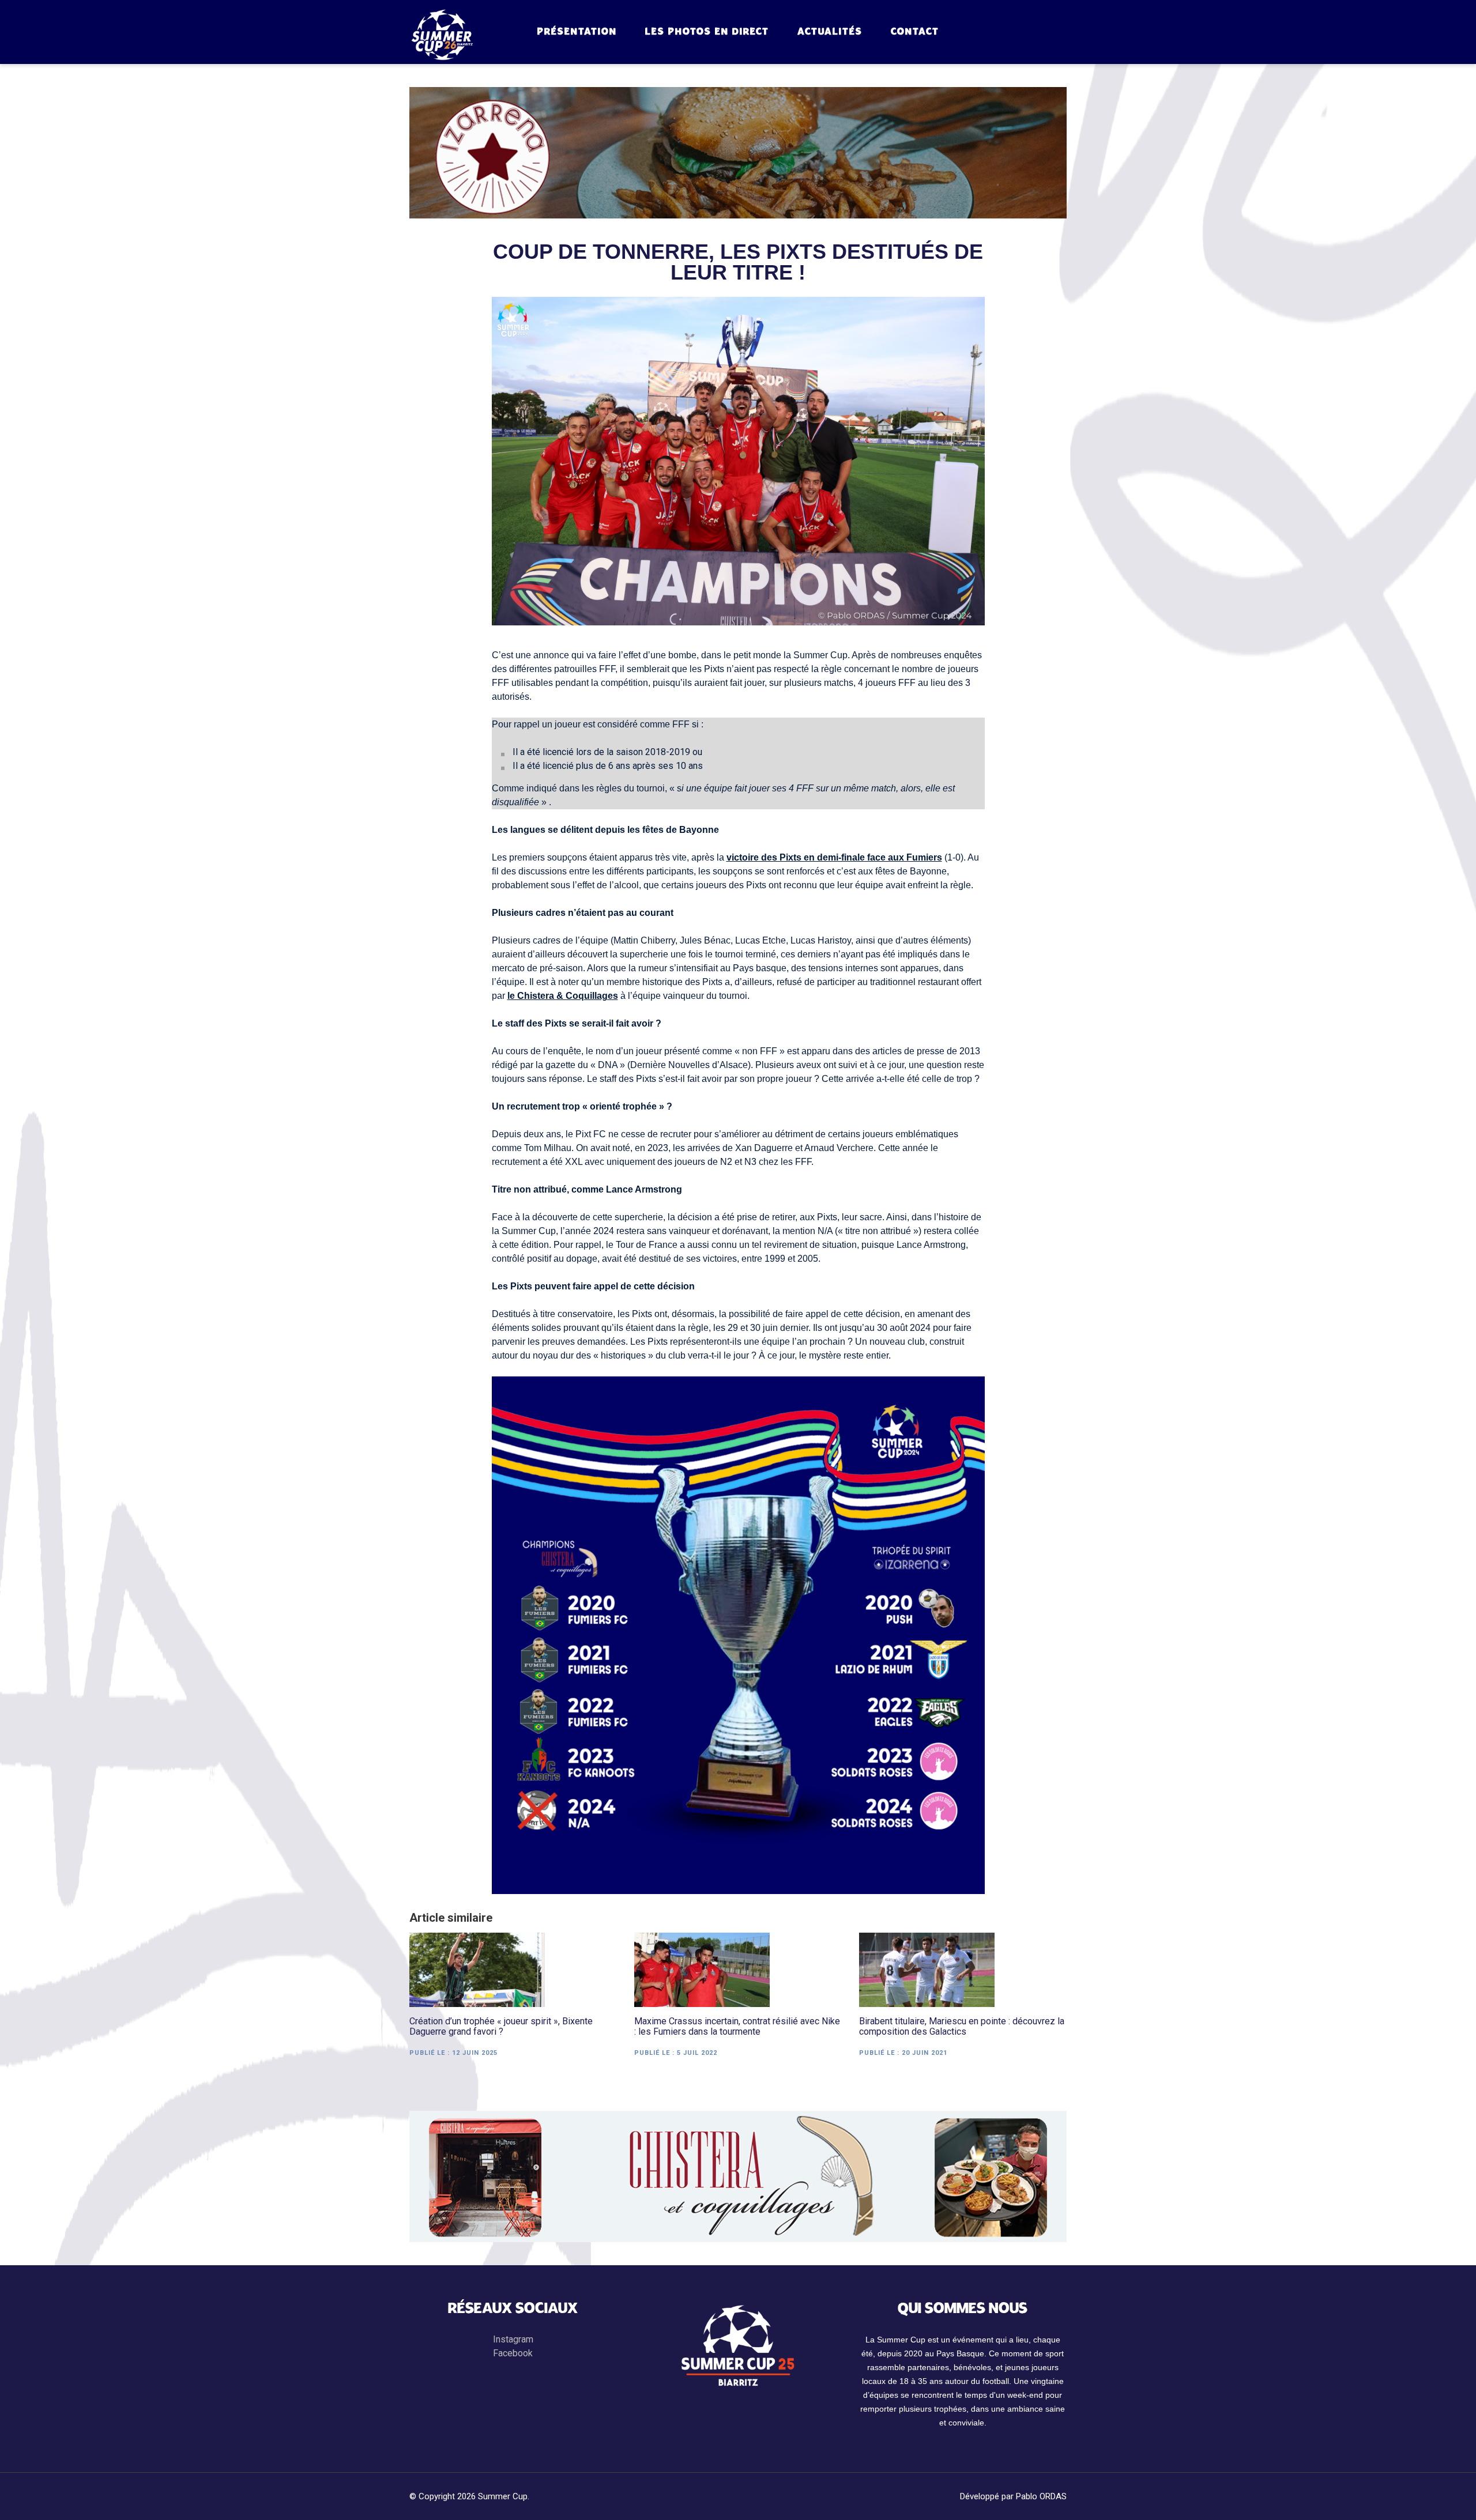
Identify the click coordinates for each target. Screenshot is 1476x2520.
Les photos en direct (707, 32)
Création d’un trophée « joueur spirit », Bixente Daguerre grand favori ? (501, 2027)
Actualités (830, 32)
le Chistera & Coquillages (563, 996)
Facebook (513, 2353)
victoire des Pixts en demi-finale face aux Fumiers (834, 857)
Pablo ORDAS (1041, 2496)
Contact (915, 32)
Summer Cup (503, 2496)
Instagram (513, 2339)
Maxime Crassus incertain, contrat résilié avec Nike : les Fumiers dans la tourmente (737, 2027)
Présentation (577, 32)
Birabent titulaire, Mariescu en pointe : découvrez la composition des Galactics (962, 2027)
